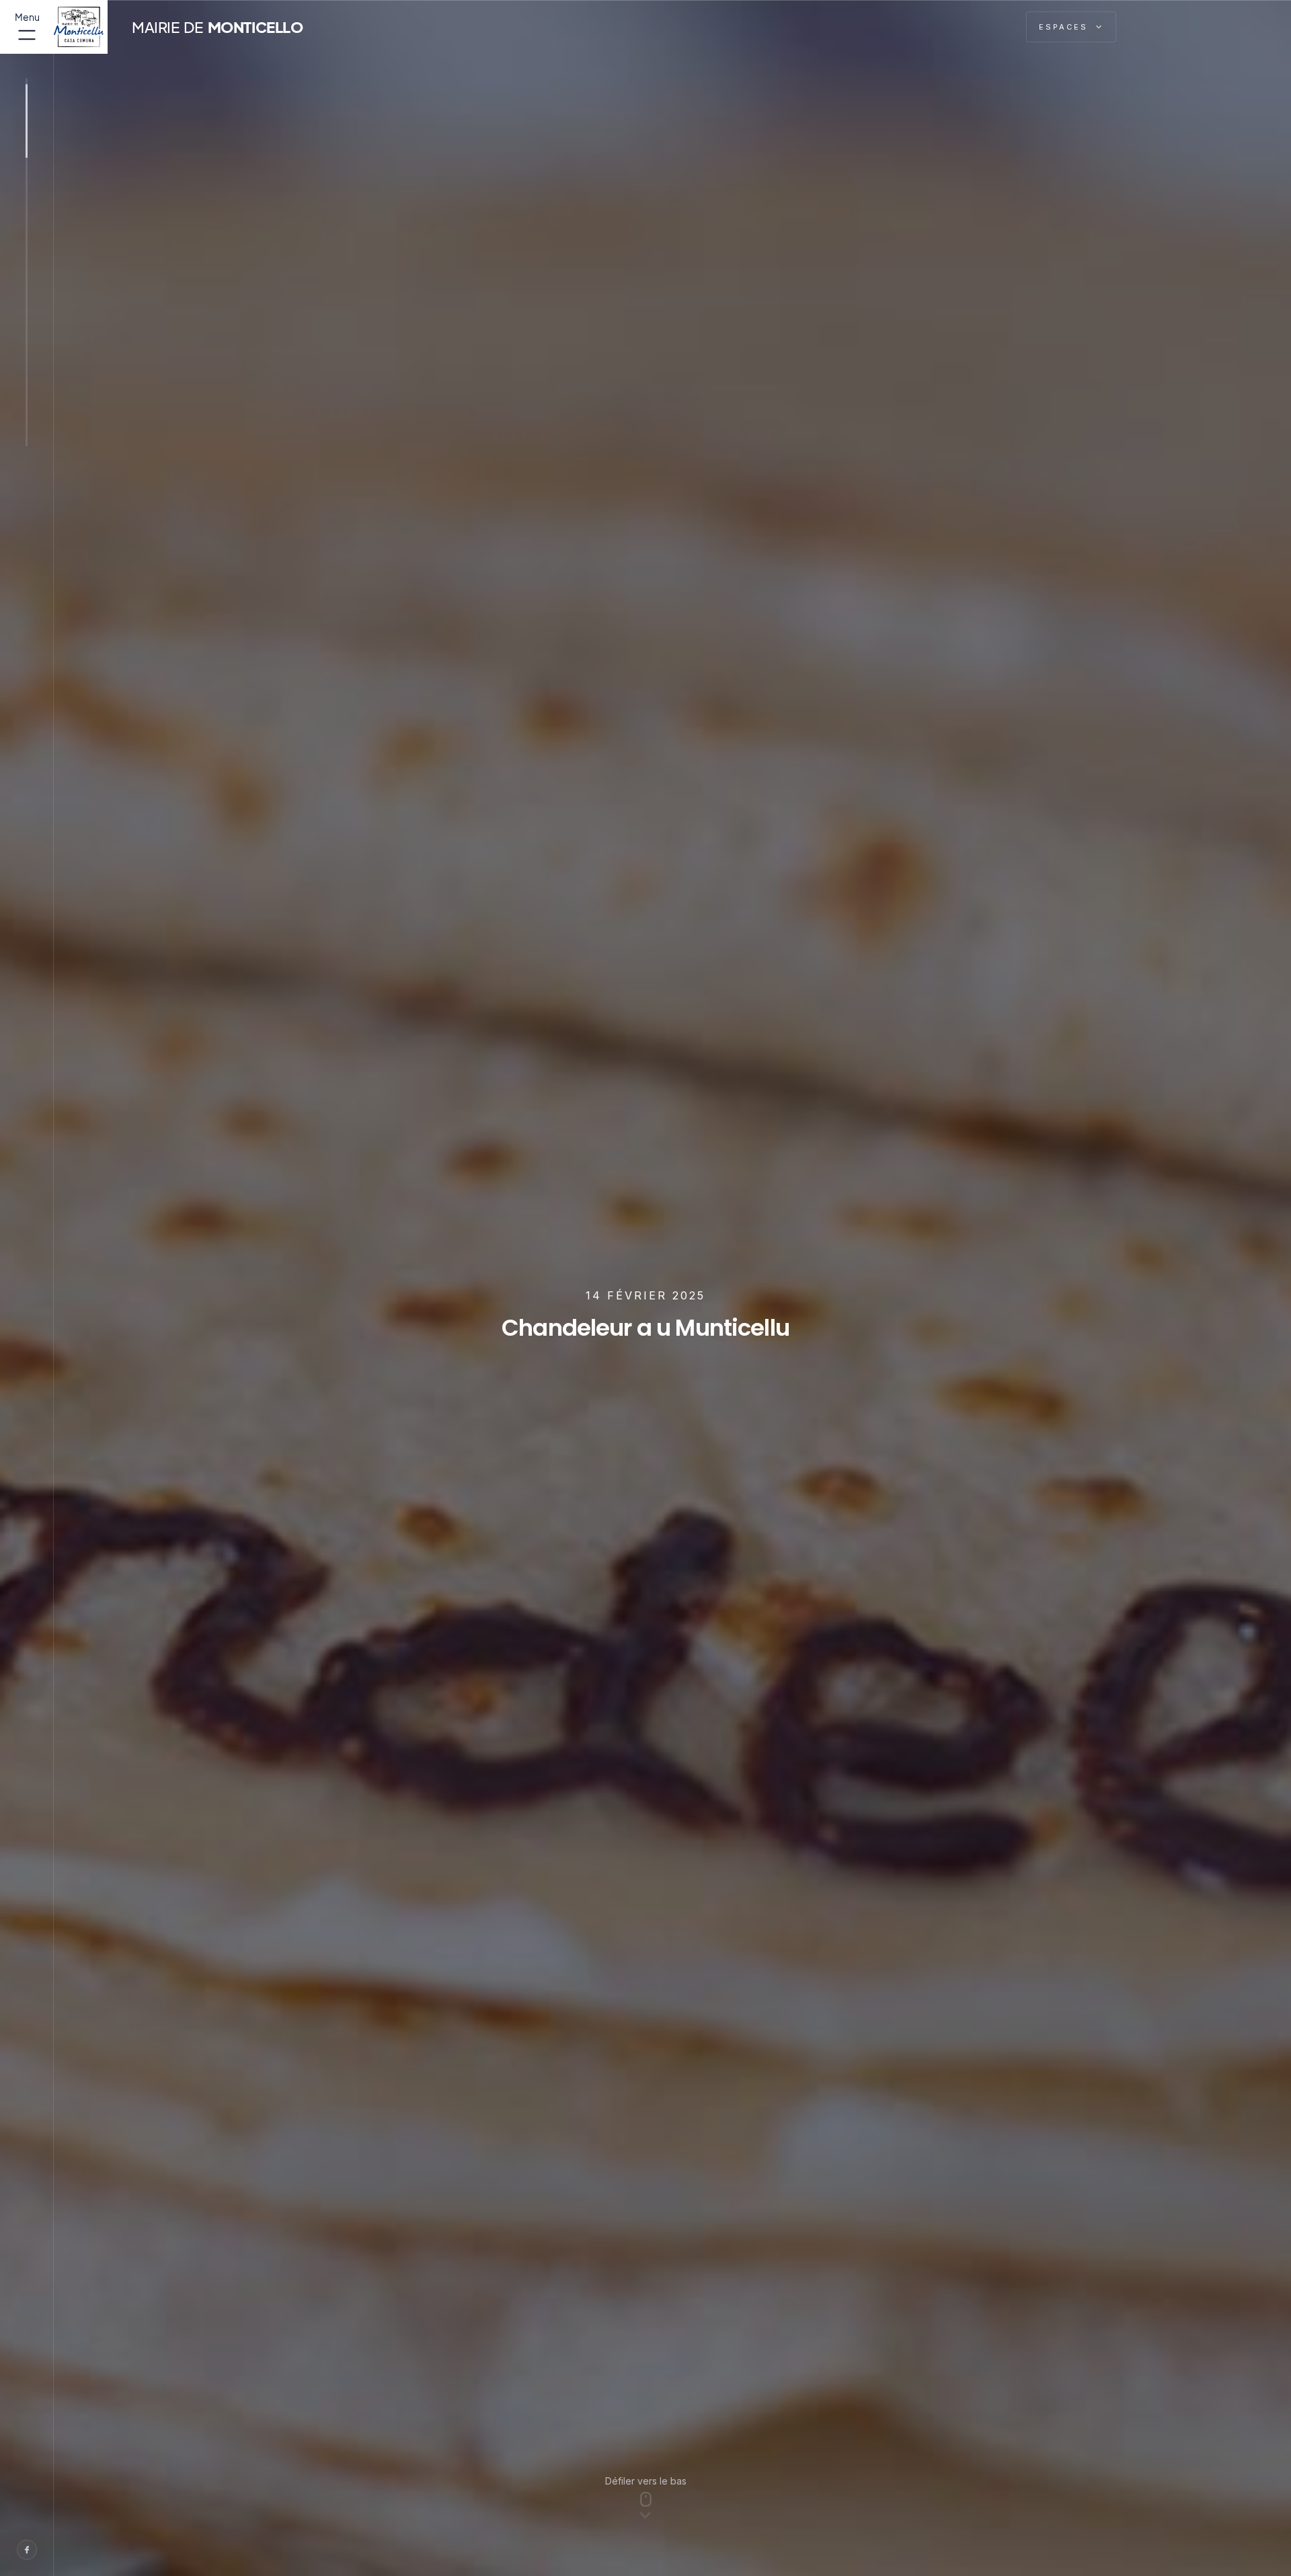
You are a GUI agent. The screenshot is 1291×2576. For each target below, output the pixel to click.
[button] (1071, 27)
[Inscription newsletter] (1001, 27)
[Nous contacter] (970, 27)
